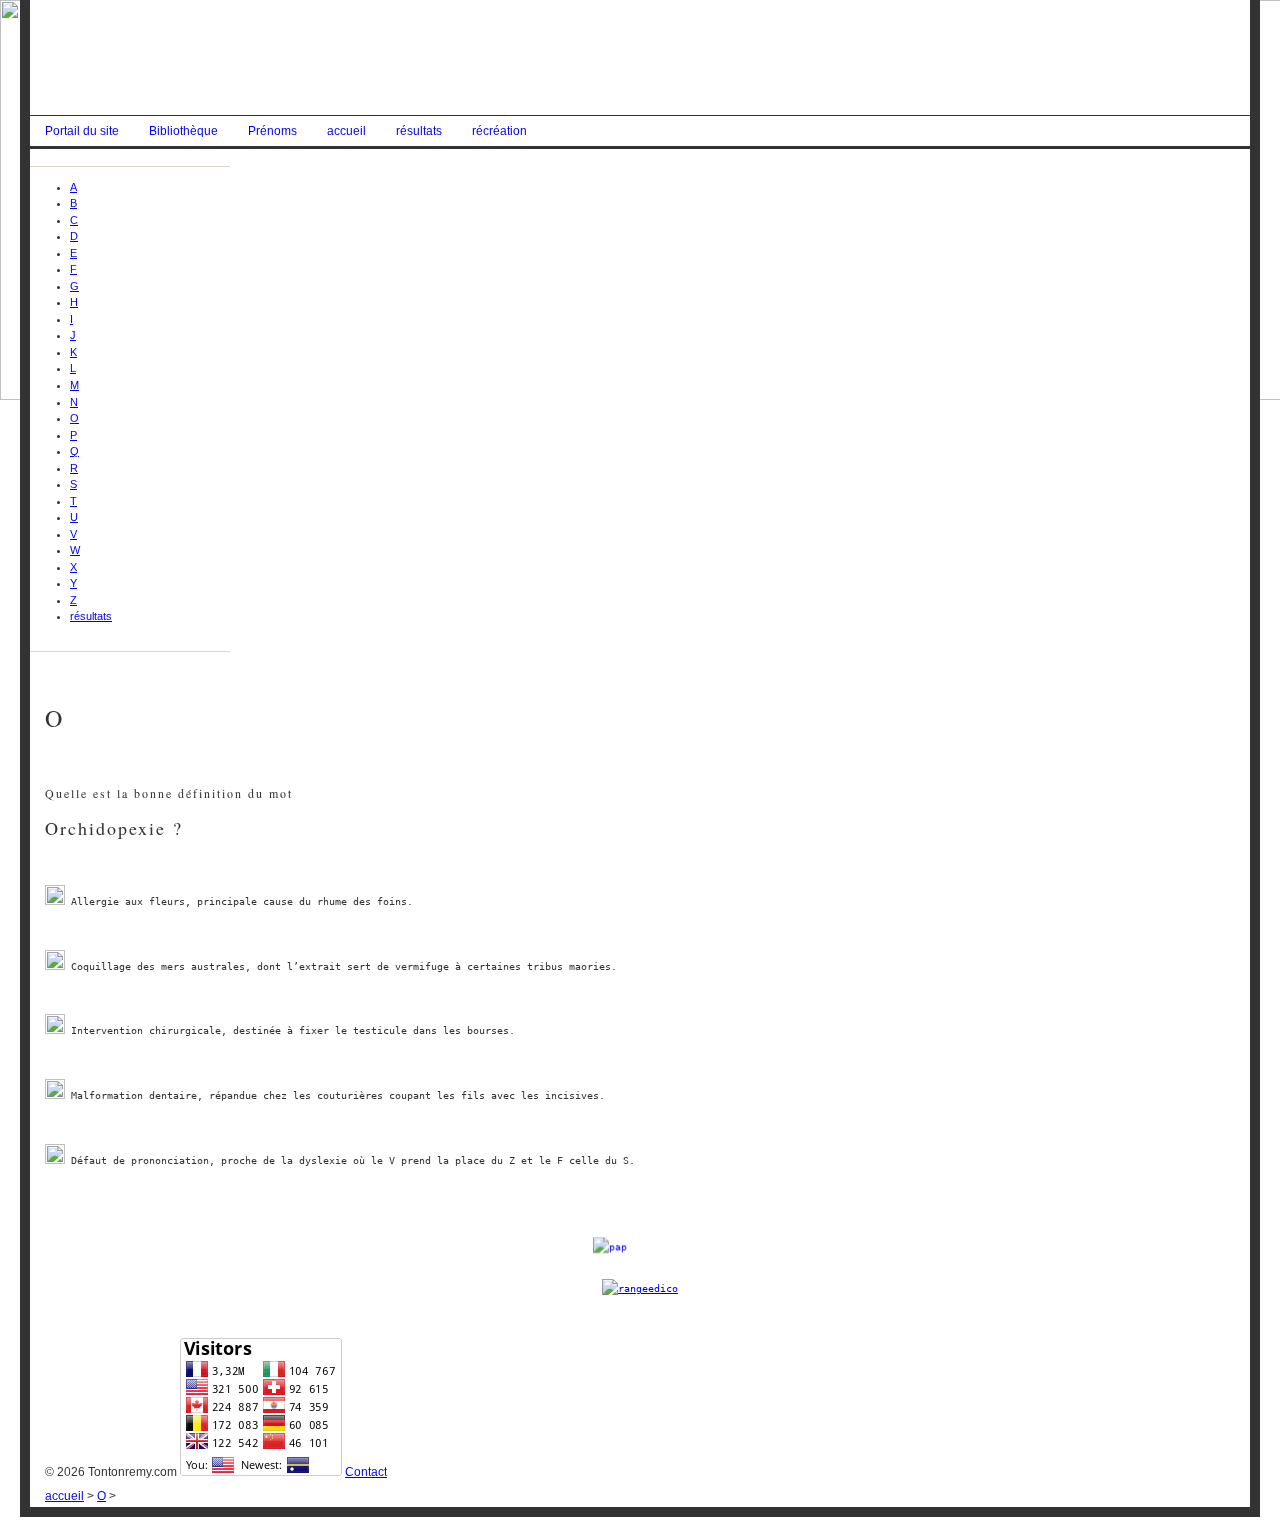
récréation (499, 131)
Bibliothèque (183, 131)
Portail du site (82, 131)
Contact (366, 1472)
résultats (419, 131)
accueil (346, 131)
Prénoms (272, 131)
